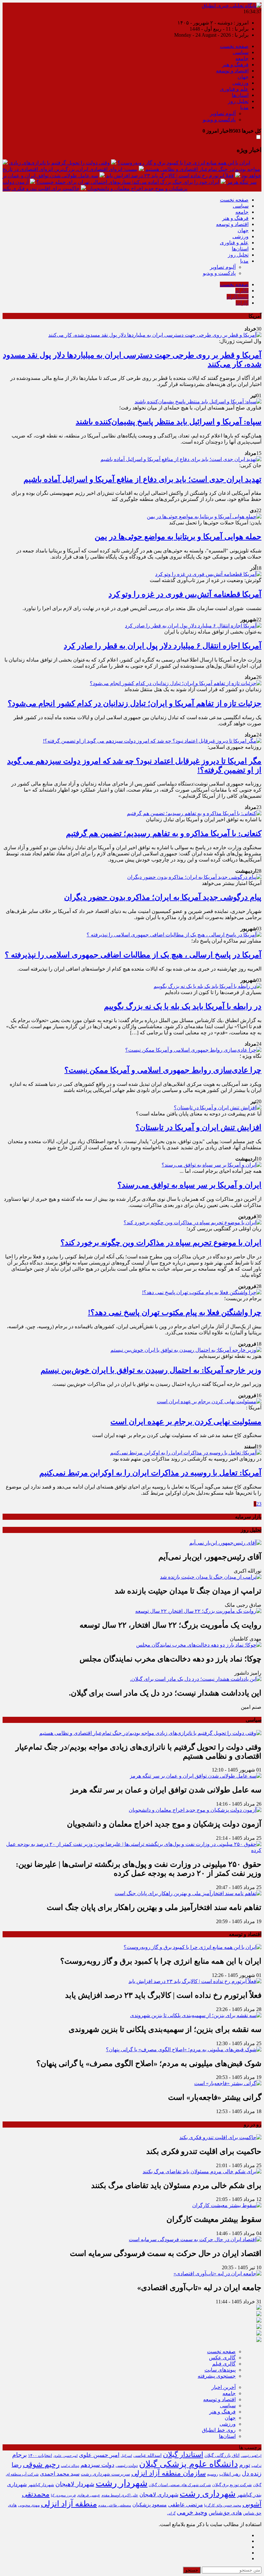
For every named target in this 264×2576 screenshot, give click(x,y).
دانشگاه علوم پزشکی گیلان (189, 2464)
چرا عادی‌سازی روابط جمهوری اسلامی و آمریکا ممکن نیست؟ (163, 1070)
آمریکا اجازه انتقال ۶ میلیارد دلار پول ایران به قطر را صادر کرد (163, 646)
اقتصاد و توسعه (232, 71)
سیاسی (241, 52)
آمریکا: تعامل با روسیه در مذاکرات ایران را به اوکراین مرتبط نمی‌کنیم (150, 1473)
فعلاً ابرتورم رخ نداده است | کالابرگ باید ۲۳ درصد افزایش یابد (170, 176)
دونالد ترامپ (70, 2466)
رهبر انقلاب (230, 2474)
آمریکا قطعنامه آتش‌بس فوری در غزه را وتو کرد (185, 594)
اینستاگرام (238, 297)
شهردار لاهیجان (75, 2484)
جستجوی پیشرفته (217, 2376)
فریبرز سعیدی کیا (63, 2495)
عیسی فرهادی (89, 2495)
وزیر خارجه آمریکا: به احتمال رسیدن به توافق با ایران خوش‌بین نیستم (151, 1370)
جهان (243, 77)
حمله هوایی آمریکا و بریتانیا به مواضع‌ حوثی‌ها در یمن (178, 537)
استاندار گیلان (183, 2455)
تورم (245, 2465)
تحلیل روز (238, 101)
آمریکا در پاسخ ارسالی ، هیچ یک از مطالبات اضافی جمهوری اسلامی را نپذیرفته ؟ (133, 955)
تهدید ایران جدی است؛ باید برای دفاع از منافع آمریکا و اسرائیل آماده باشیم (142, 479)
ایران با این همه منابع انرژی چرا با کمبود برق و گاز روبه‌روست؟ (184, 163)
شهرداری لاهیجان (159, 2495)
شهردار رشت (122, 2483)
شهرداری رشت (208, 2494)
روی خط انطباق (219, 2430)
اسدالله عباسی (147, 2455)
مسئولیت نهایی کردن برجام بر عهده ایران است (186, 1422)
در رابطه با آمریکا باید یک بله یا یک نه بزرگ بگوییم (183, 1006)
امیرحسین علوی (66, 2456)
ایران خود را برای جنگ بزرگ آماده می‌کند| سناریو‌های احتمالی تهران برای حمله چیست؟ (128, 182)
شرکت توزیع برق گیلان (232, 2485)
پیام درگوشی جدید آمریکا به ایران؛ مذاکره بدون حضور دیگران (163, 897)
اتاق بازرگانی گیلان (222, 2455)
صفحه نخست (234, 46)
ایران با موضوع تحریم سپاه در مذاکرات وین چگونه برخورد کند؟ (161, 1243)
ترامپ (256, 2466)
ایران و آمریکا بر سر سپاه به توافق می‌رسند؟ (189, 1185)
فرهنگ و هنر (235, 65)
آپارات (242, 303)
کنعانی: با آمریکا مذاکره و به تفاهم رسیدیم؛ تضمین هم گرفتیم (164, 833)
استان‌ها (240, 95)
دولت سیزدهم (97, 2465)
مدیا (244, 107)
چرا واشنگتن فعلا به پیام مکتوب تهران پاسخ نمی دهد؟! (175, 1312)
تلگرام (242, 291)
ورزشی (240, 83)
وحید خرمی (192, 2512)
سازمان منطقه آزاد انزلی (169, 2473)
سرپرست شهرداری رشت (105, 2474)
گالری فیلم (224, 2364)
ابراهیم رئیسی (251, 2456)
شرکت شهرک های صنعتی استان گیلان (180, 2485)
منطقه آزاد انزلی (69, 2504)
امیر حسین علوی (99, 2455)
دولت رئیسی (127, 2466)
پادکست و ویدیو (219, 120)
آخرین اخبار (224, 2387)
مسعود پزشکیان (150, 2505)
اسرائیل (126, 2456)
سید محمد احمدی (60, 2474)
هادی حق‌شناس (225, 2513)
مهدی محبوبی (29, 2505)
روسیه (212, 2474)
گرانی (171, 2513)
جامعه (242, 58)
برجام (19, 2455)
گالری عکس (222, 2358)
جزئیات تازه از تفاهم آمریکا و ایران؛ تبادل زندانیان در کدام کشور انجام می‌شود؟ (135, 703)
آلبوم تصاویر (223, 113)
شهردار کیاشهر (41, 2485)
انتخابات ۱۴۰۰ (40, 2455)
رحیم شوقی (41, 2464)
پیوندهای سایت (220, 2370)
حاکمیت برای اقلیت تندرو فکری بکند (41, 188)
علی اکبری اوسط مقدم (120, 2495)
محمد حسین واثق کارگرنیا (223, 2505)
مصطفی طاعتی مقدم (115, 2505)
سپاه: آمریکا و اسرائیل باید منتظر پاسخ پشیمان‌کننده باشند (169, 422)
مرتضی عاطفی (185, 2505)
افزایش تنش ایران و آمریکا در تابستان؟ (198, 1127)
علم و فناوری (234, 89)
